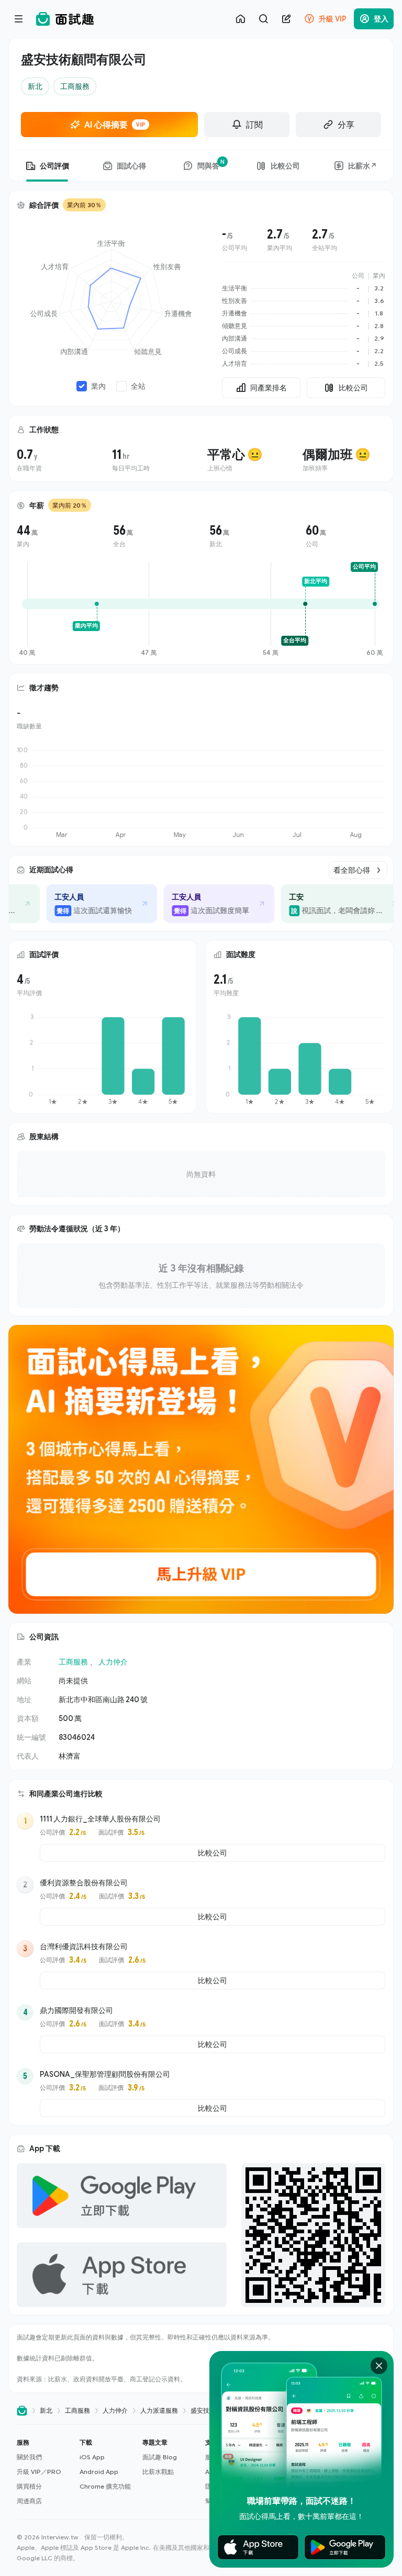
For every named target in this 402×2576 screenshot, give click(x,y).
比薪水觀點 (158, 2472)
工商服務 (73, 1662)
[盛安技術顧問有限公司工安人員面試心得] (92, 904)
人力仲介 (113, 1662)
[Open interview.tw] (22, 2411)
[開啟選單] (19, 19)
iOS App (92, 2457)
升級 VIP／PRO (39, 2472)
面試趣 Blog (160, 2457)
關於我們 (29, 2457)
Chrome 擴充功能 (105, 2486)
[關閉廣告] (379, 2366)
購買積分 (29, 2486)
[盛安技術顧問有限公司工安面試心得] (334, 904)
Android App (99, 2472)
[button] (44, 2472)
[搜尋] (263, 19)
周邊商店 (29, 2501)
